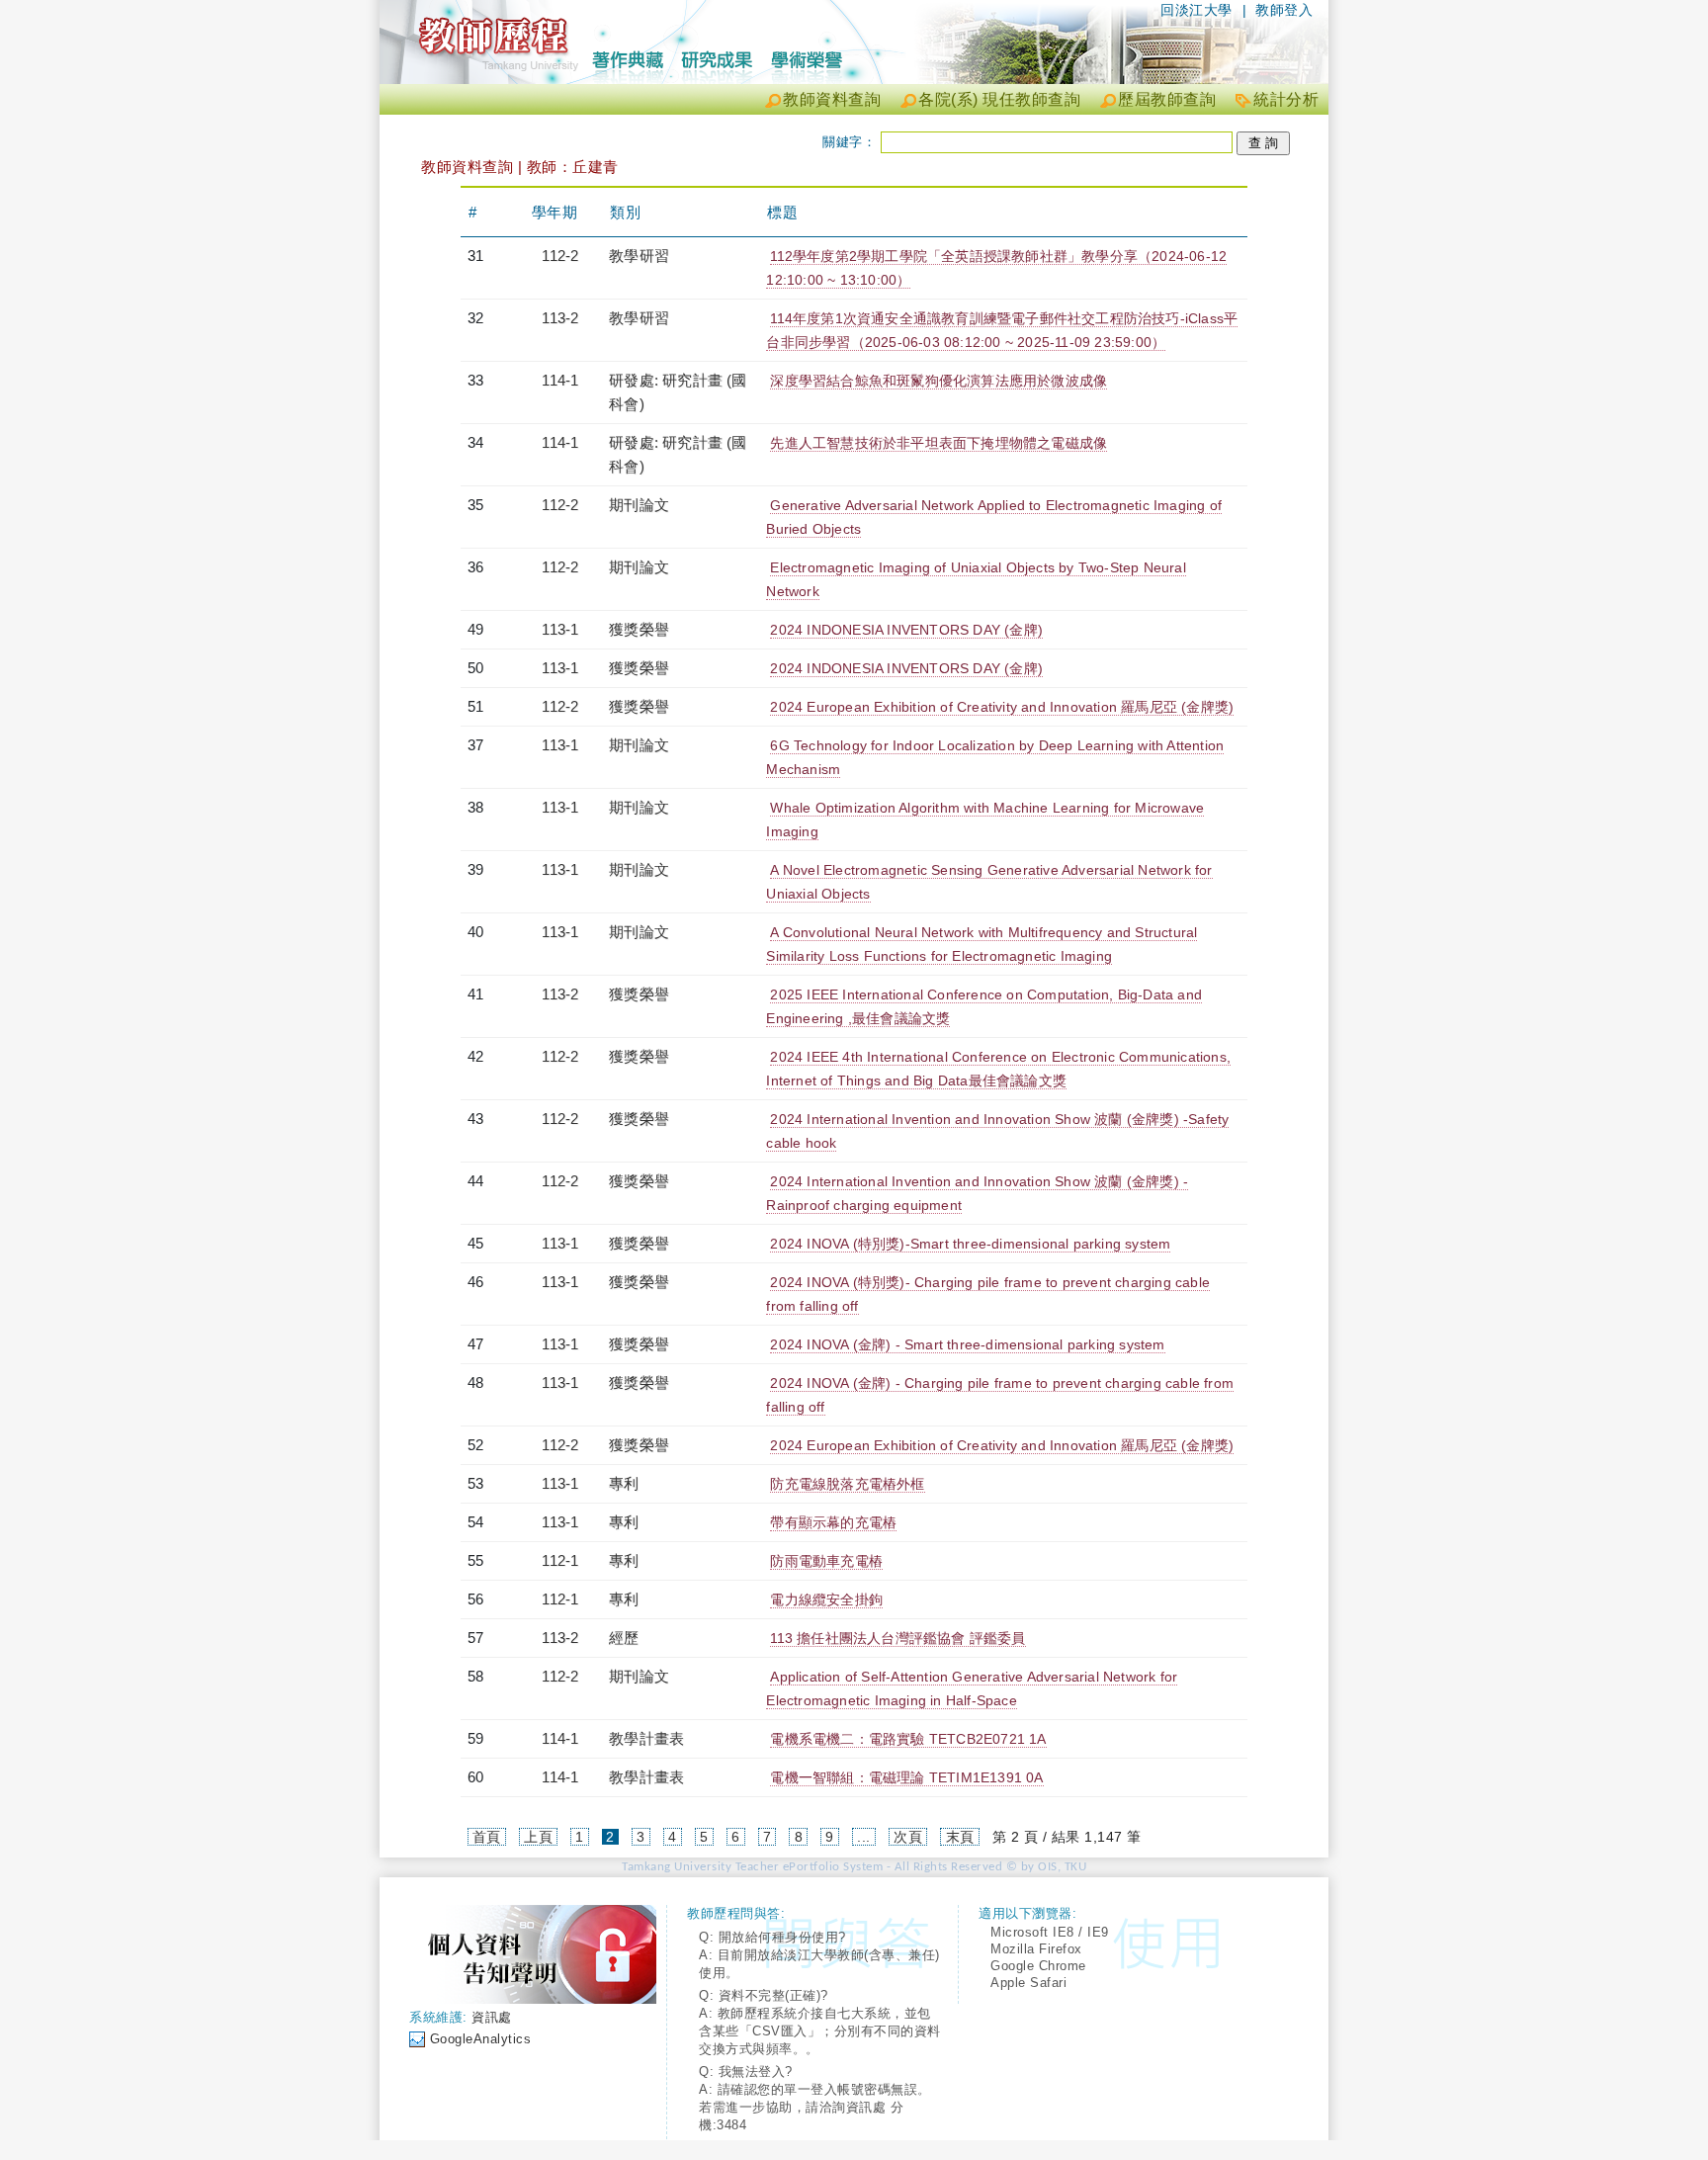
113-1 (560, 629)
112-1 (560, 1560)
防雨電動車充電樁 (826, 1561)
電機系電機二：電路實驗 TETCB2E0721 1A (908, 1739)
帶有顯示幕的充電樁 (833, 1522)
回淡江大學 (1196, 10)
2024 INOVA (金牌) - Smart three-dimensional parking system (967, 1344)
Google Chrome (1038, 1966)
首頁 (487, 1837)
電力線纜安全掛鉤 (826, 1599)
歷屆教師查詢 (1167, 99)
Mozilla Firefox (1036, 1949)
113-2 (560, 318)
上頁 (538, 1837)
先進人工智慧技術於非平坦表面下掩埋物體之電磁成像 (939, 443)
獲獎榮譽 (639, 629)
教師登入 (1284, 10)
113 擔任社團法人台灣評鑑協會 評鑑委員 (897, 1638)
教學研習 (639, 256)
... (864, 1837)
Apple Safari (1028, 1983)
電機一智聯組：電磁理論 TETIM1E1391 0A (906, 1777)
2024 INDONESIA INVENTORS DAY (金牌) (906, 630)
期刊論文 (639, 505)
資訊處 (492, 2017)
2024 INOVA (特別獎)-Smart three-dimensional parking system (970, 1244)
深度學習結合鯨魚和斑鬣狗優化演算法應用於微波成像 (939, 381)
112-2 (560, 256)
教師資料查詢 (832, 99)
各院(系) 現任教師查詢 (999, 99)
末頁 (960, 1837)
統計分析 (1286, 99)
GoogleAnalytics (481, 2039)
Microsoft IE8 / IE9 (1050, 1932)
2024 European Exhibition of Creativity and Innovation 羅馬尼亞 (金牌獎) (1002, 707)
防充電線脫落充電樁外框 (847, 1484)
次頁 (908, 1837)
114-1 (560, 380)
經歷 (624, 1638)
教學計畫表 (646, 1738)
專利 (624, 1483)
